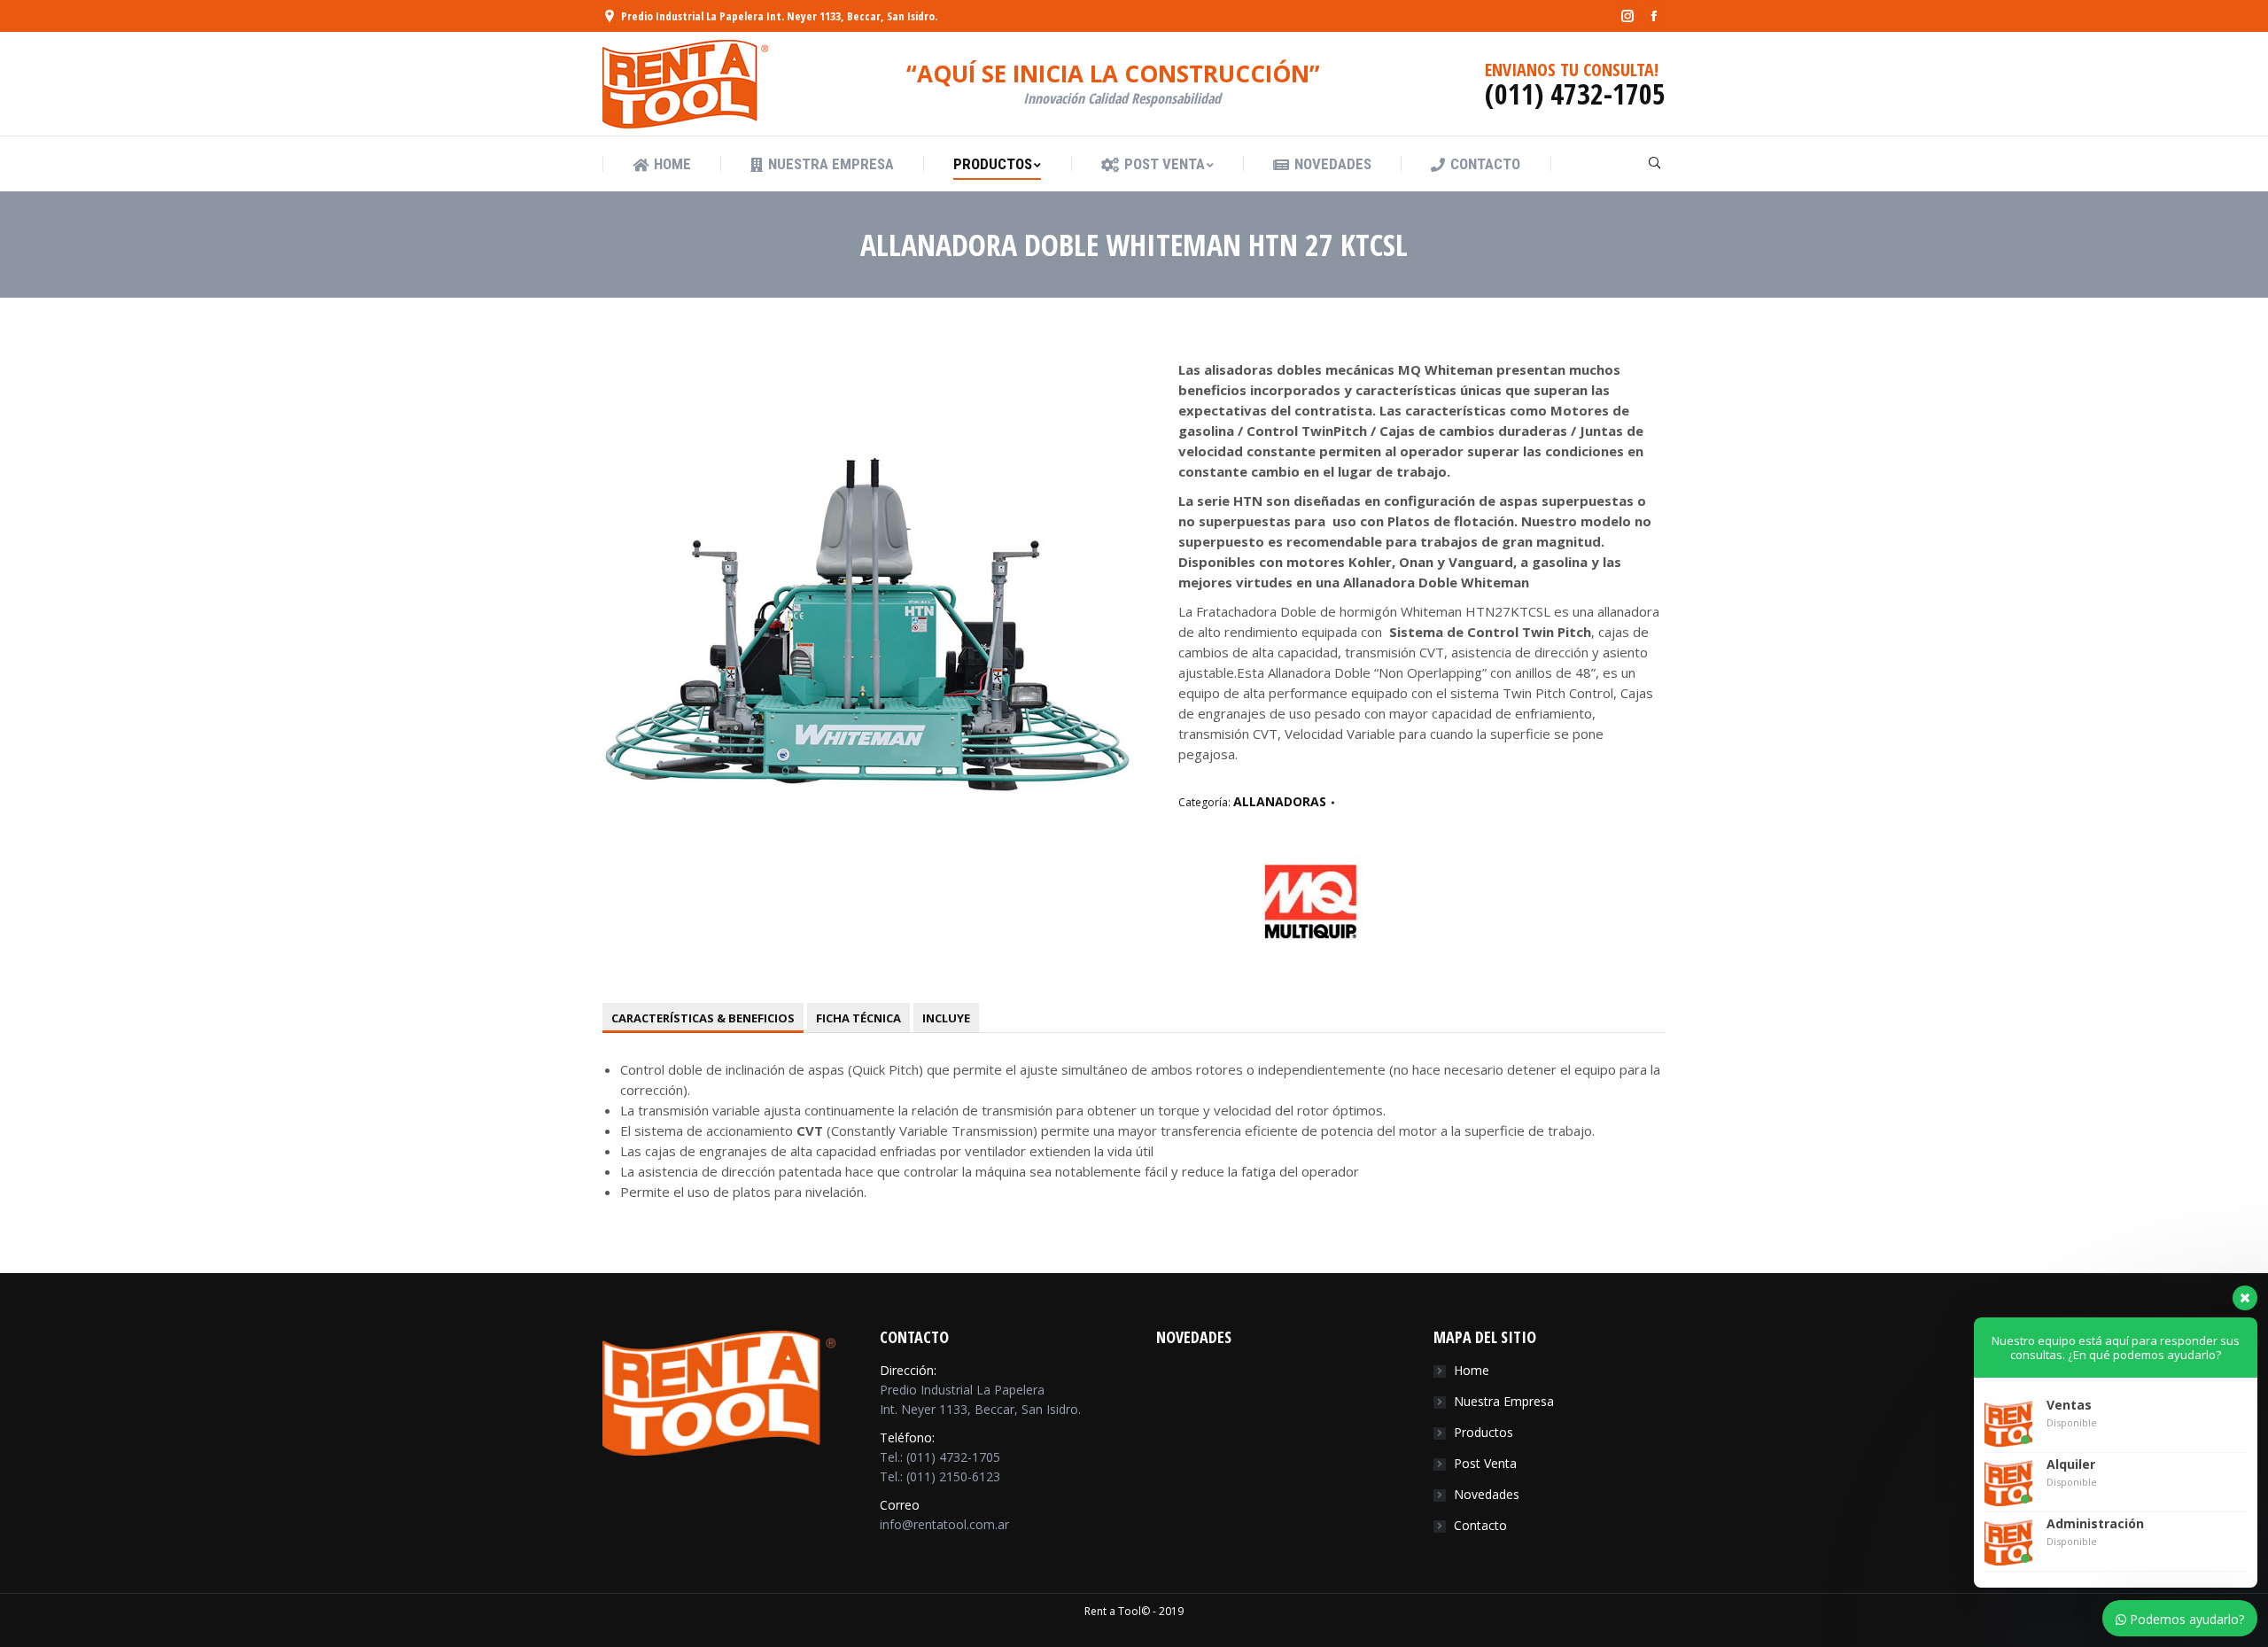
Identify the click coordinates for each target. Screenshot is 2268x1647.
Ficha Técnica (858, 1018)
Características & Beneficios (703, 1018)
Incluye (946, 1018)
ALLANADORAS (1280, 801)
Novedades (1487, 1494)
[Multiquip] (1311, 939)
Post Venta (1485, 1463)
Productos (1484, 1432)
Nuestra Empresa (1504, 1401)
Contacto (1480, 1525)
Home (1472, 1370)
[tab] (703, 1018)
